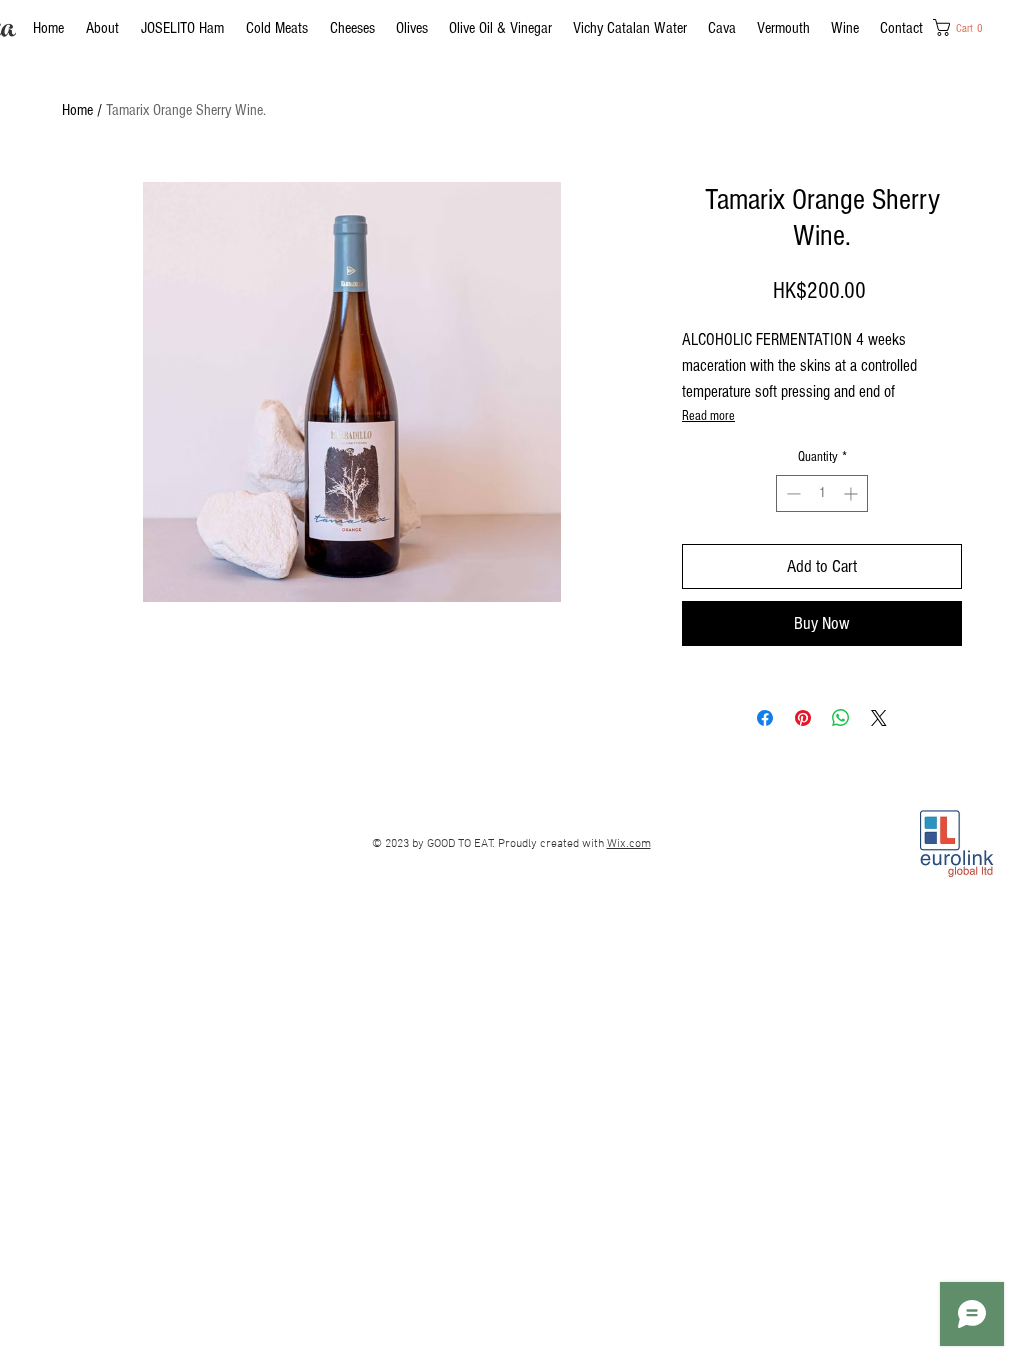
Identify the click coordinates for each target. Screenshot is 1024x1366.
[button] (965, 27)
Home (77, 110)
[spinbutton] (822, 493)
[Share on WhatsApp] (841, 718)
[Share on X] (879, 718)
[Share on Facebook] (765, 718)
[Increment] (852, 493)
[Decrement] (791, 493)
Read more (708, 416)
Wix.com (629, 844)
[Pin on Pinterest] (803, 718)
